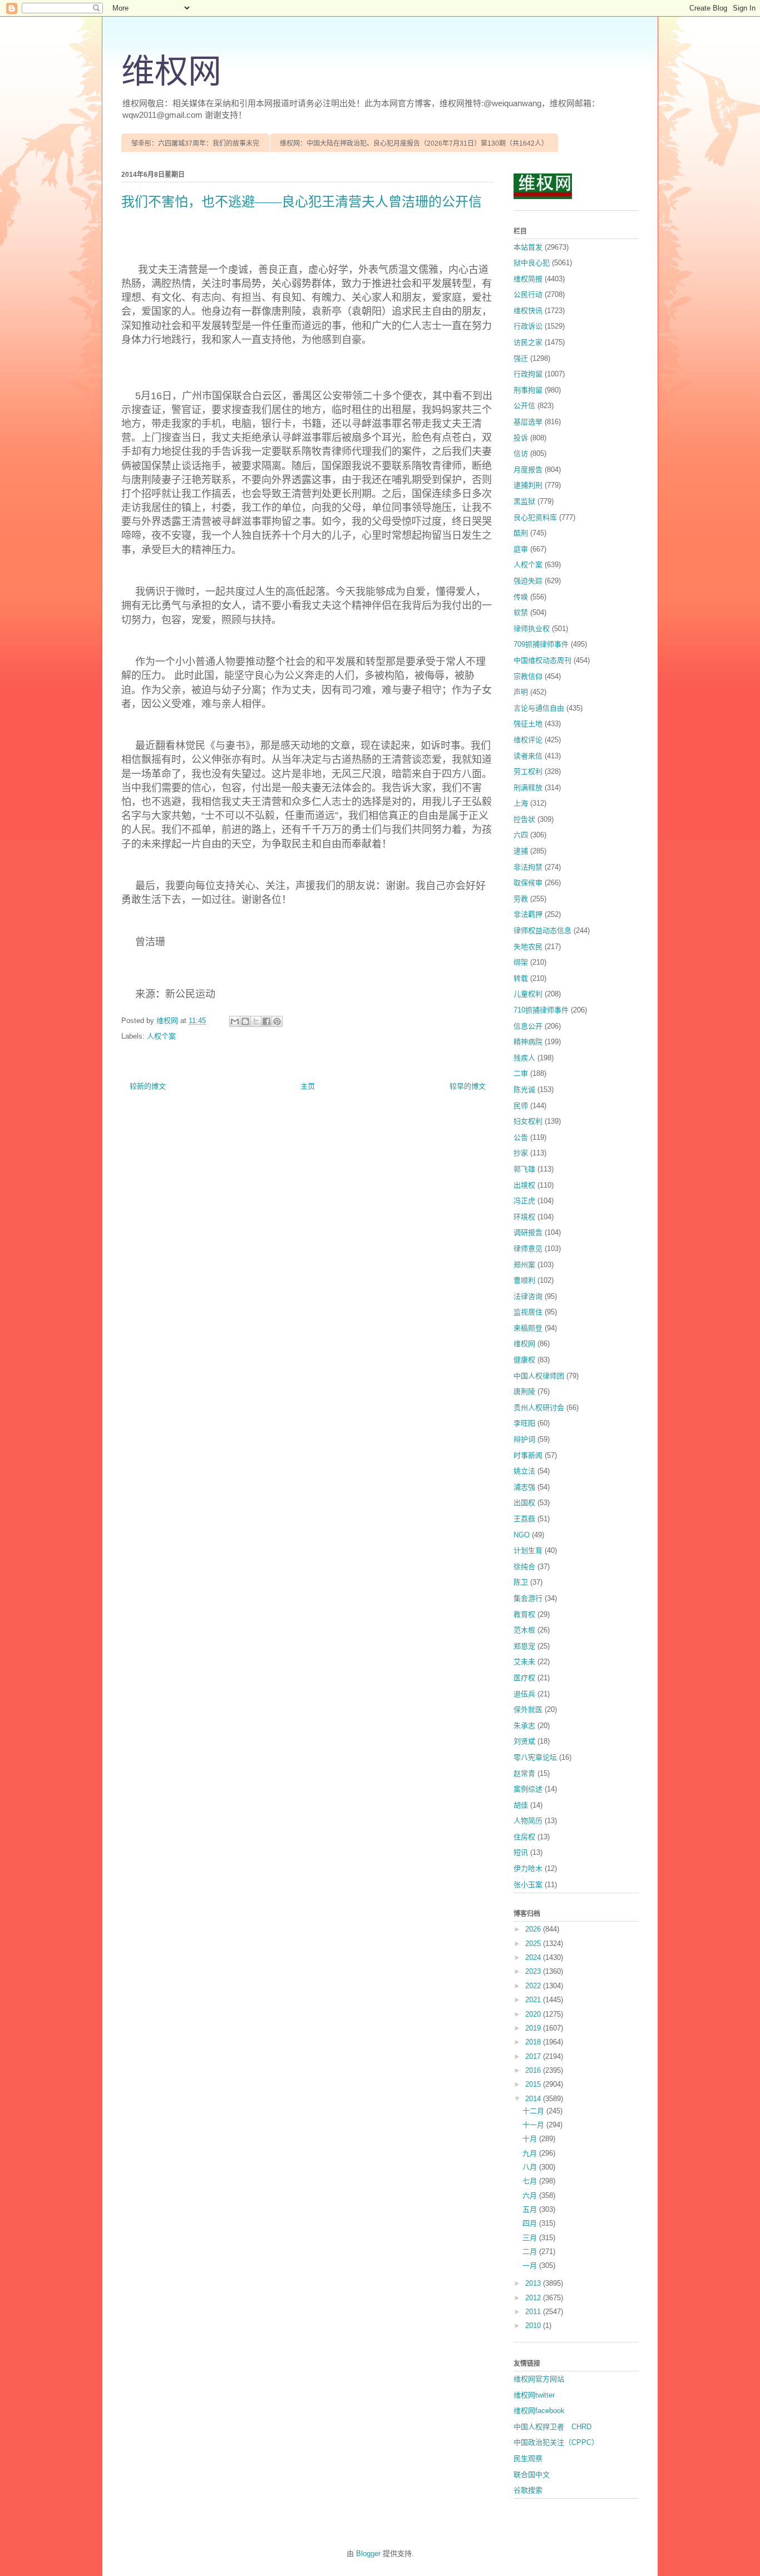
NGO (522, 1535)
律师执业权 (532, 629)
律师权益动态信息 (542, 930)
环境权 (524, 1217)
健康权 (524, 1360)
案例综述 (528, 1789)
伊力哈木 (528, 1868)
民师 (521, 1106)
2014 (534, 2099)
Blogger (368, 2553)
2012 (534, 2298)
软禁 (521, 612)
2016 (534, 2070)
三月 (531, 2238)
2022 (534, 1986)
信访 (521, 453)
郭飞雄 (524, 1169)
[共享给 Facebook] (267, 1021)
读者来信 (528, 756)
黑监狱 (524, 501)
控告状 (524, 819)
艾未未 (524, 1662)
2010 (534, 2326)
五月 (531, 2209)
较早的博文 (468, 1086)
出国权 (524, 1503)
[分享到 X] (256, 1021)
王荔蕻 (524, 1519)
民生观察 (528, 2458)
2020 (534, 2014)
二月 (531, 2252)
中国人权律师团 (539, 1376)
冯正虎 (524, 1201)
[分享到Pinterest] (277, 1021)
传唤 (521, 597)
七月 (531, 2181)
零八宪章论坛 (535, 1757)
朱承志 (524, 1726)
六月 (531, 2195)
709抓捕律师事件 (541, 644)
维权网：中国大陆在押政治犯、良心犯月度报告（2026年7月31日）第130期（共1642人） (414, 143)
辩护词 (524, 1439)
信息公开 (528, 1026)
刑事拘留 (528, 390)
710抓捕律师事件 (541, 1010)
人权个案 (161, 1036)
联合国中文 (532, 2475)
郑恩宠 (524, 1646)
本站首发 (528, 247)
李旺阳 (524, 1423)
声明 (521, 692)
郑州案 (524, 1265)
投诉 (521, 438)
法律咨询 (528, 1296)
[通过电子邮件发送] (235, 1021)
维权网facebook (539, 2411)
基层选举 (528, 422)
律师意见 (528, 1249)
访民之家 (528, 342)
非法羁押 (528, 914)
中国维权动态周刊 (542, 660)
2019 (534, 2028)
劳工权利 (528, 771)
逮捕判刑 (528, 485)
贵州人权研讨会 (539, 1408)
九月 (531, 2153)
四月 (531, 2223)
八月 (531, 2167)
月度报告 (528, 470)
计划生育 (528, 1550)
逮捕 (521, 851)
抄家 (521, 1153)
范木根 (524, 1630)
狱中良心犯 (532, 263)
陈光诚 (524, 1090)
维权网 (171, 72)
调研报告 (528, 1232)
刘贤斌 (524, 1741)
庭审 (521, 549)
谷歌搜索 (528, 2490)
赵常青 (524, 1773)
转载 (521, 978)
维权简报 (528, 279)
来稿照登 (528, 1328)
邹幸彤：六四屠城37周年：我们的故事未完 (195, 143)
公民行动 (528, 294)
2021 (534, 2000)
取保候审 (528, 883)
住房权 (524, 1837)
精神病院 (528, 1042)
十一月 (534, 2125)
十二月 (534, 2111)
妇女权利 (528, 1121)
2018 (534, 2042)
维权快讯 (528, 311)
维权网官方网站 (539, 2379)
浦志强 (524, 1487)
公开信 (524, 406)
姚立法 (524, 1471)
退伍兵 (524, 1694)
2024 (534, 1957)
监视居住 (528, 1312)
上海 (521, 803)
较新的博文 (148, 1086)
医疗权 (524, 1678)
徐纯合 (524, 1567)
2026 (534, 1929)
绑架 (521, 962)
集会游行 (528, 1598)
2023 (534, 1971)
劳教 (521, 899)
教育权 (524, 1614)
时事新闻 (528, 1455)
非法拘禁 (528, 867)
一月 (531, 2265)
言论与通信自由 (539, 708)
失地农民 (528, 947)
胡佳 (521, 1805)
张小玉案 (528, 1885)
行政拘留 (528, 374)
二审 (521, 1073)
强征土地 (528, 724)
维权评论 (528, 740)
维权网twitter (534, 2395)
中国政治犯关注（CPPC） (556, 2442)
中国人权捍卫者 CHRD (552, 2427)
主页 (308, 1086)
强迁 (521, 358)
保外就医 (528, 1709)
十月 (531, 2139)
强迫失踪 (528, 581)
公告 (521, 1137)
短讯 (521, 1852)
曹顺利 (524, 1280)
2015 (534, 2084)
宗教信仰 (528, 676)
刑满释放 (528, 788)
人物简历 (528, 1821)
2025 (534, 1944)
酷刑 (521, 533)
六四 (521, 835)
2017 (534, 2056)
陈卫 (521, 1582)
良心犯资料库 (535, 517)
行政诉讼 (528, 326)
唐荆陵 (524, 1391)
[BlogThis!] (245, 1021)
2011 (534, 2312)
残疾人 (524, 1058)
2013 (534, 2283)
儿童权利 (528, 994)
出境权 (524, 1185)
